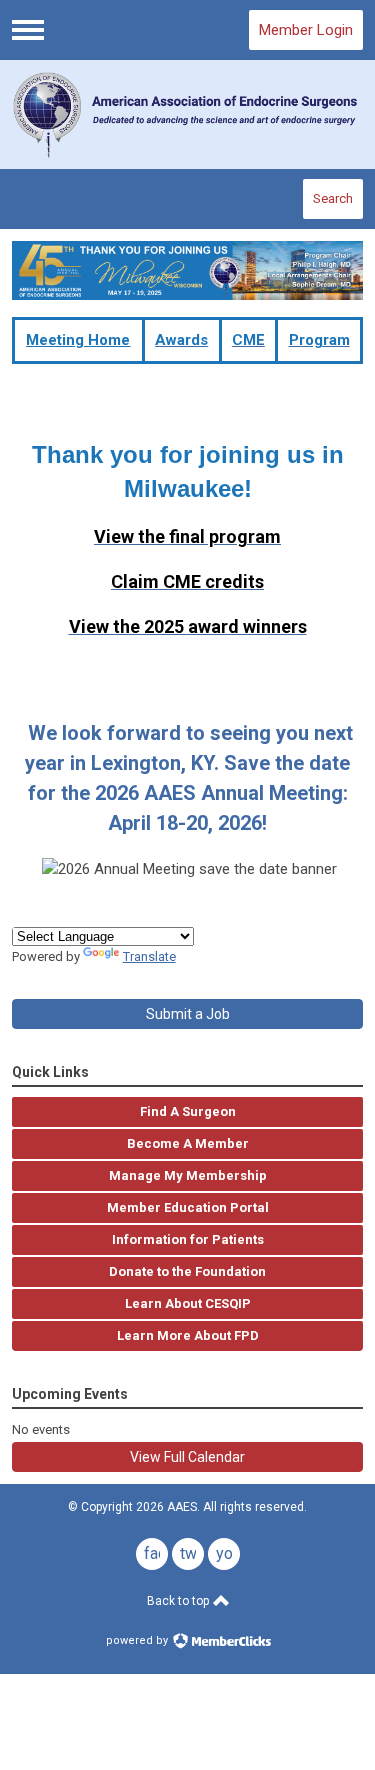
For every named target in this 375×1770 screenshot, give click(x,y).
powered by (138, 1640)
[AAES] (188, 114)
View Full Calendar (187, 1457)
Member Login (306, 30)
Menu (28, 30)
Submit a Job (188, 1014)
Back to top (179, 1601)
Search (333, 198)
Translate (149, 956)
